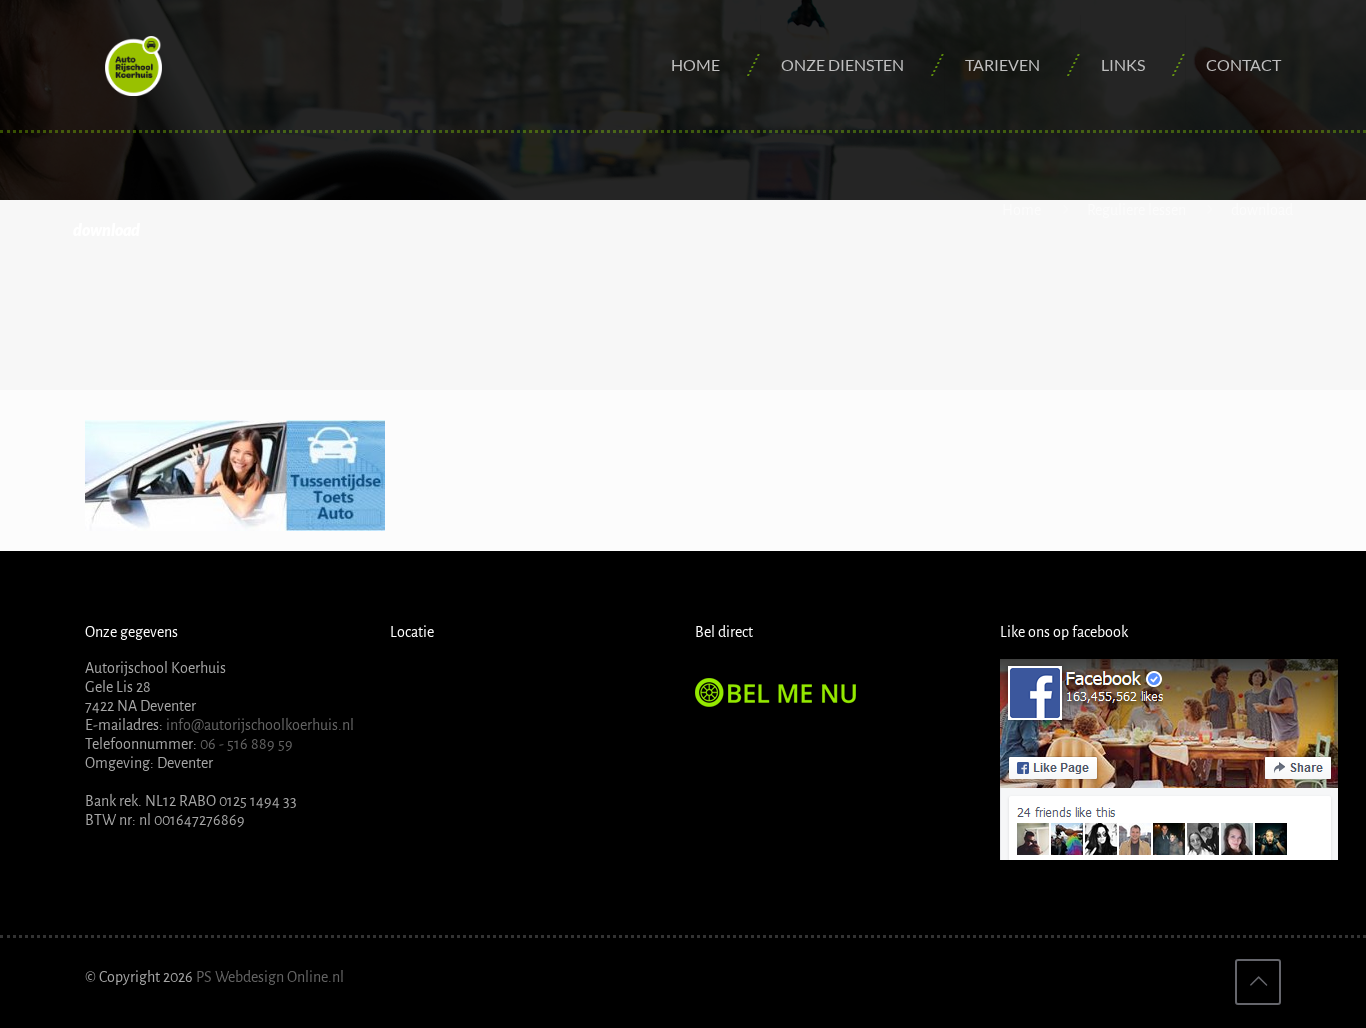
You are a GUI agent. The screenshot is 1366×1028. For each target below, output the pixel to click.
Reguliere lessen (1136, 210)
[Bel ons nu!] (778, 702)
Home (1021, 210)
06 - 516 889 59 (246, 744)
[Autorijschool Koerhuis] (133, 65)
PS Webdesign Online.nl (268, 977)
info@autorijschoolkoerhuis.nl (258, 725)
